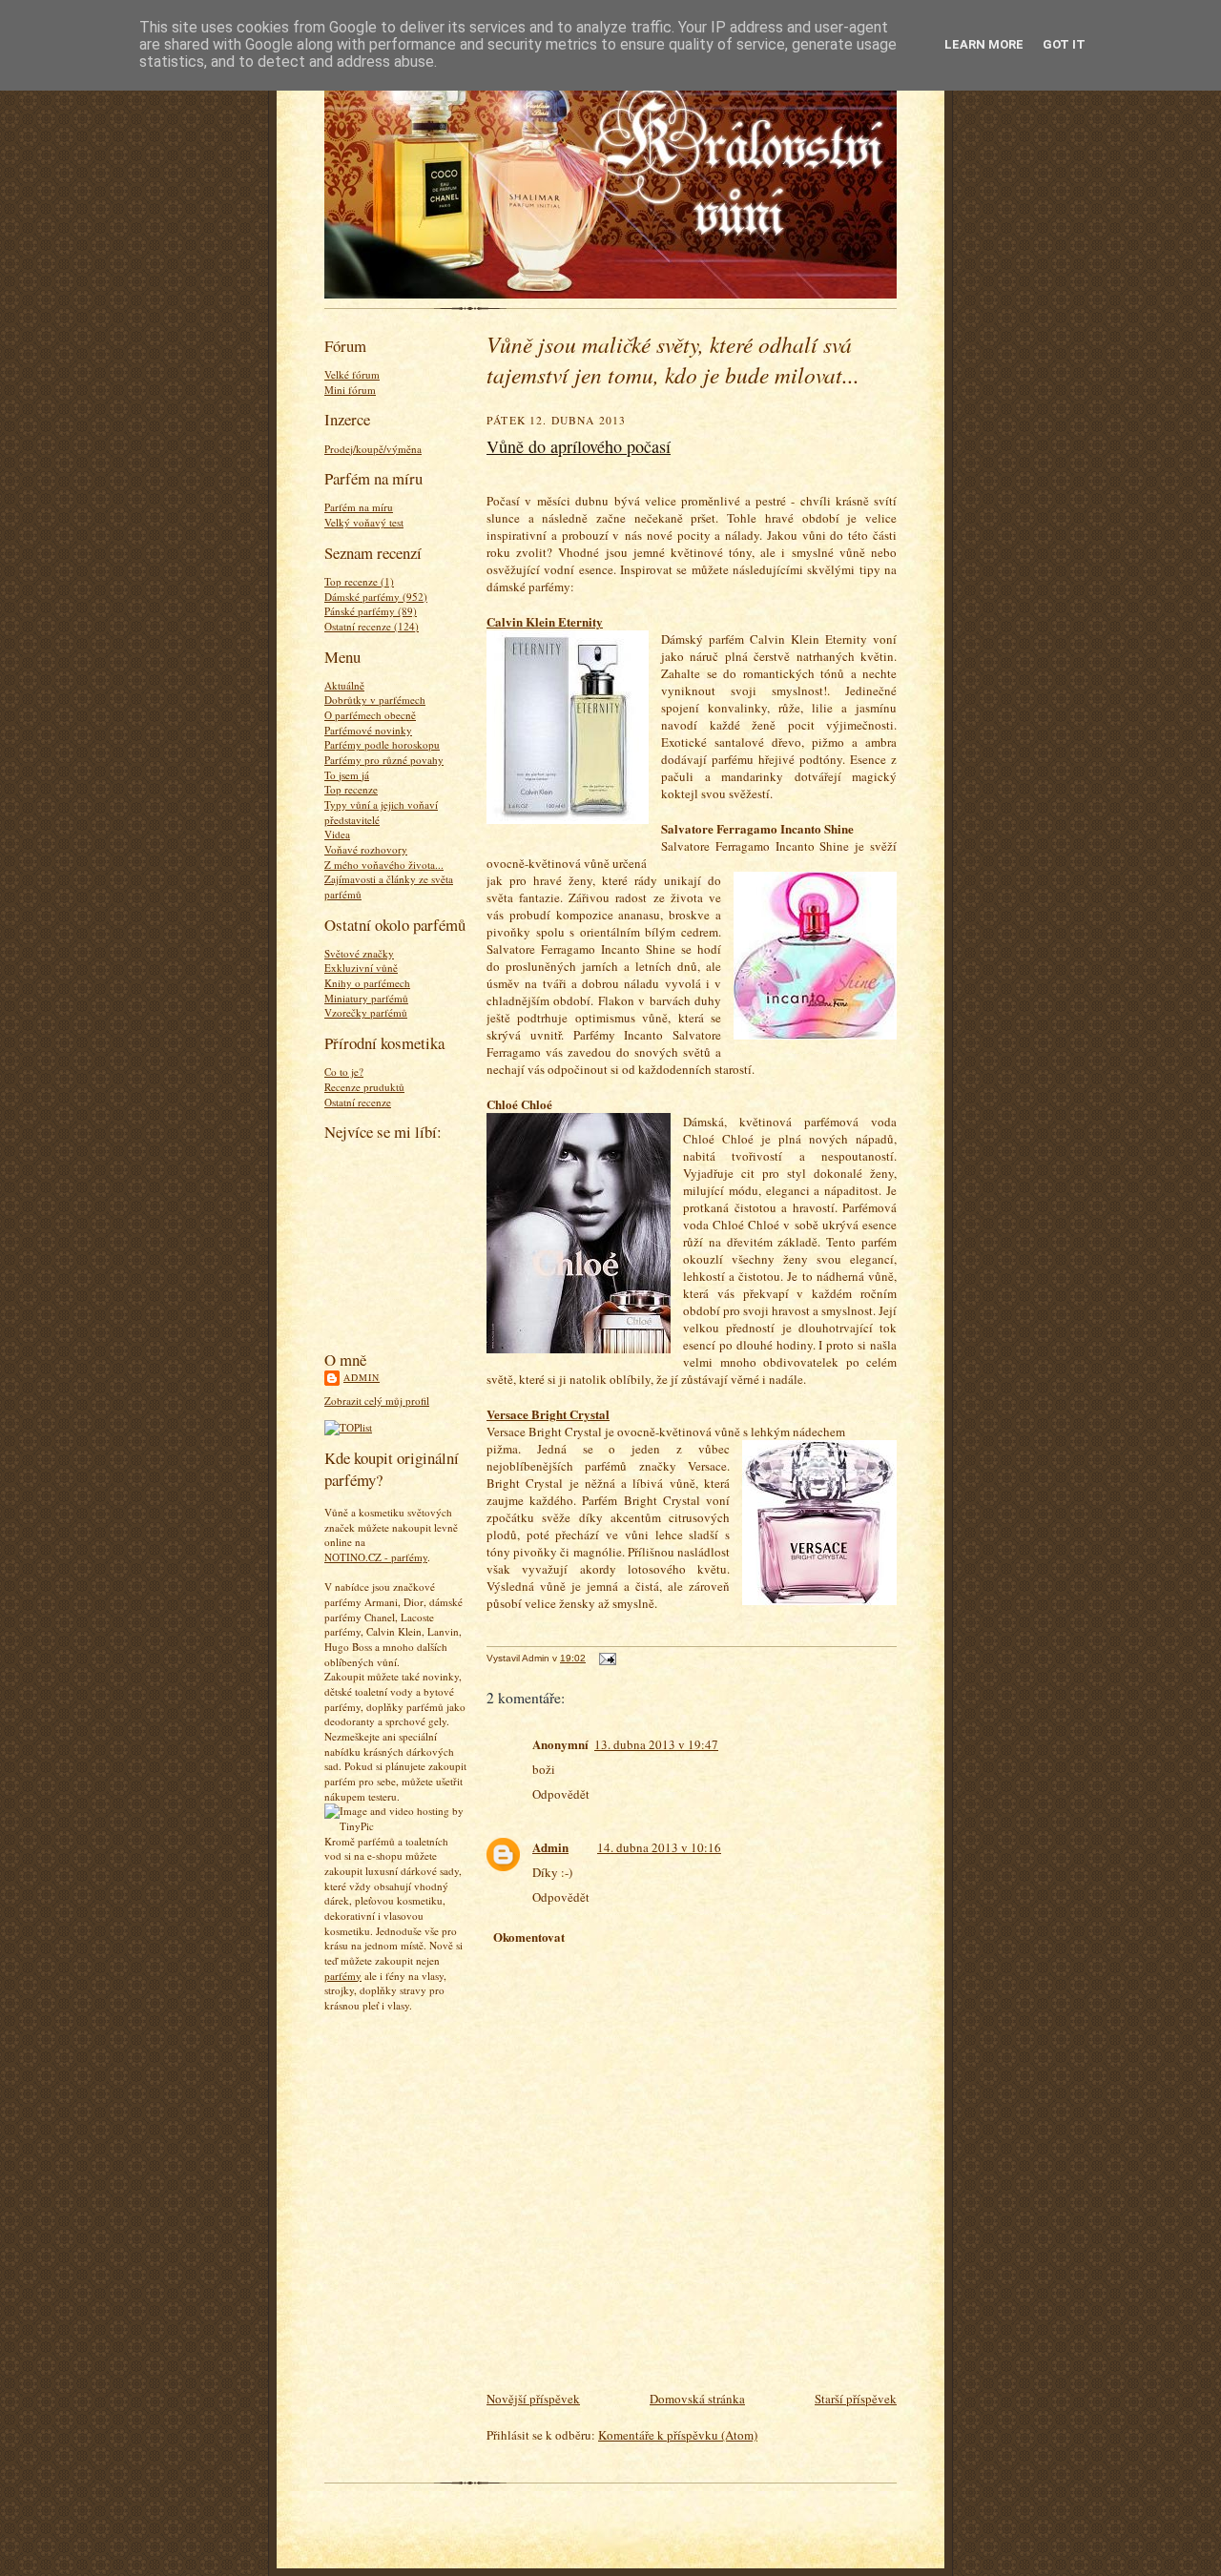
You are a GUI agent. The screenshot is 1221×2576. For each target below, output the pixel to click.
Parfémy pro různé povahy (384, 760)
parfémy (343, 1976)
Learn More (984, 44)
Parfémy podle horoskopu (382, 744)
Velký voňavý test (364, 522)
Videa (337, 834)
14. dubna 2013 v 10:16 (659, 1847)
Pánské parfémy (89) (371, 611)
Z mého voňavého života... (384, 865)
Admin (362, 1377)
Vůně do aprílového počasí (579, 446)
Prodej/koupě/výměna (373, 449)
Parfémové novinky (368, 730)
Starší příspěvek (856, 2399)
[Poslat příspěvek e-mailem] (605, 1658)
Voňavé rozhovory (366, 849)
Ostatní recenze (358, 1102)
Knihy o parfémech (367, 983)
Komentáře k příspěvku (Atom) (678, 2435)
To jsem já (347, 775)
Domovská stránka (697, 2399)
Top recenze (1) (359, 581)
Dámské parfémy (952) (376, 597)
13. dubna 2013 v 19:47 (656, 1744)
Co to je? (344, 1072)
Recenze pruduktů (364, 1087)
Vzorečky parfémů (366, 1012)
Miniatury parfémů (366, 998)
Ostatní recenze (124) (372, 626)
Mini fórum (350, 390)
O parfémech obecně (370, 715)
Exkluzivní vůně (361, 968)
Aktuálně (344, 685)
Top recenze (351, 789)
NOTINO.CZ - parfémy (376, 1557)
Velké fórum (352, 374)
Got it (1064, 44)
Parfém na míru (359, 507)
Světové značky (359, 953)
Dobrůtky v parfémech (375, 700)
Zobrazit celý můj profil (377, 1401)
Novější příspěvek (533, 2399)
